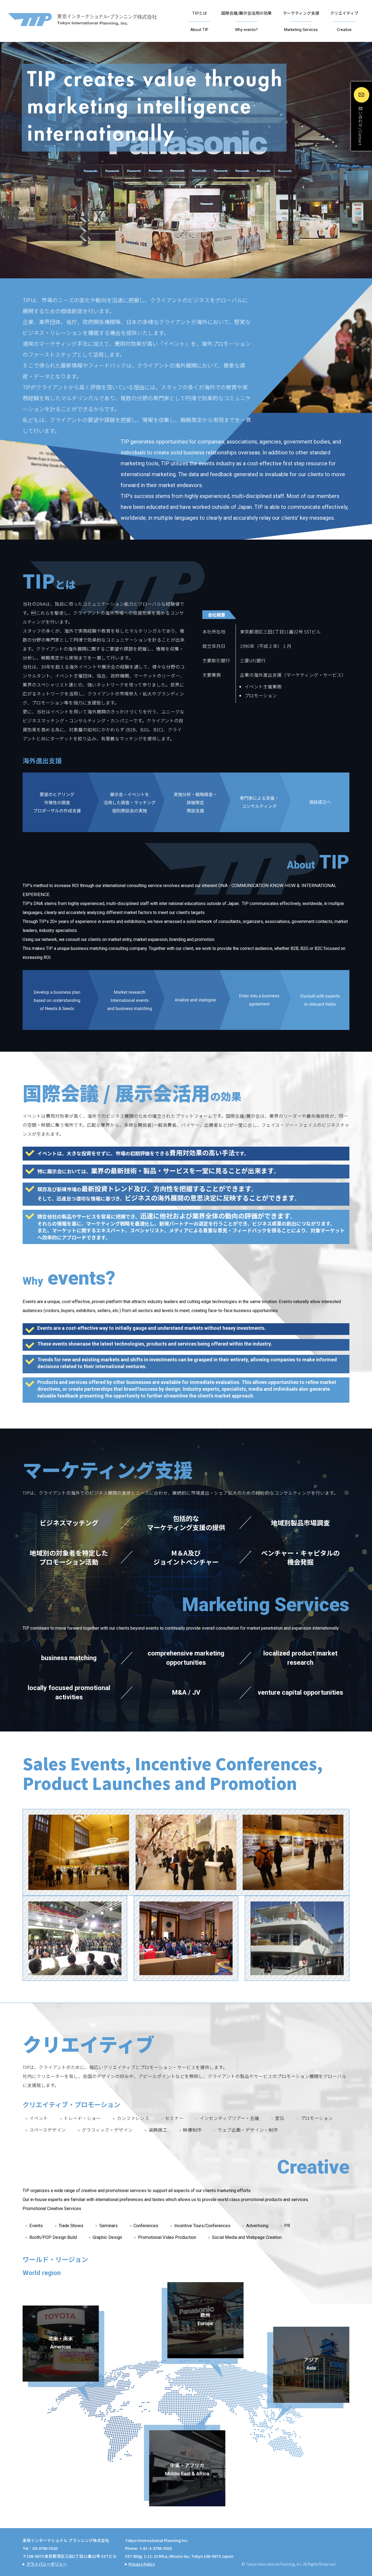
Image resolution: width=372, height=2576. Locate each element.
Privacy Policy (142, 2564)
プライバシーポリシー (47, 2564)
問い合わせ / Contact (360, 126)
